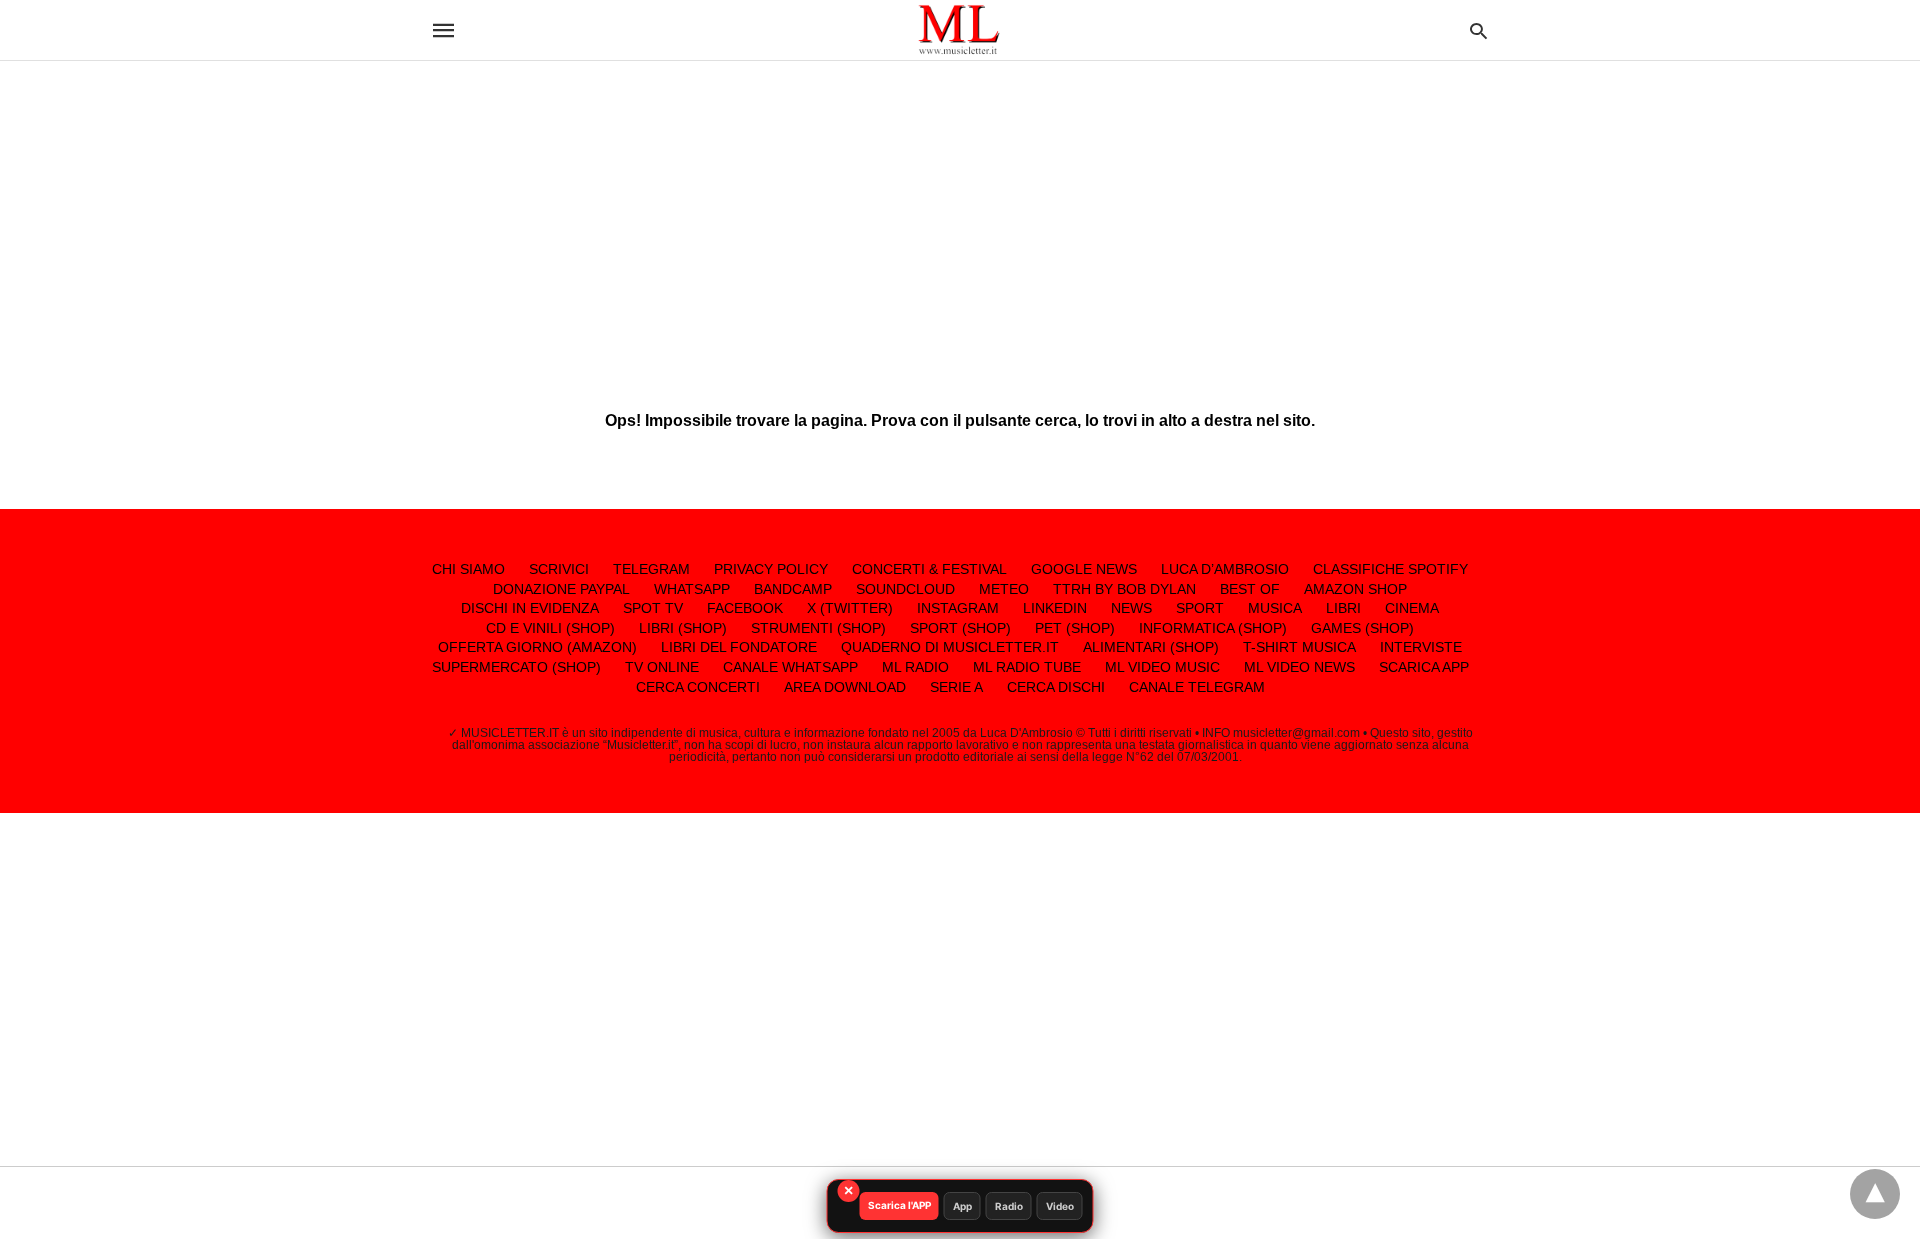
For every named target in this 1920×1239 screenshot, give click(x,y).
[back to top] (1875, 1194)
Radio (1009, 1206)
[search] (1478, 30)
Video (1060, 1206)
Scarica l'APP (899, 1205)
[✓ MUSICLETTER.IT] (959, 29)
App (962, 1206)
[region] (960, 220)
